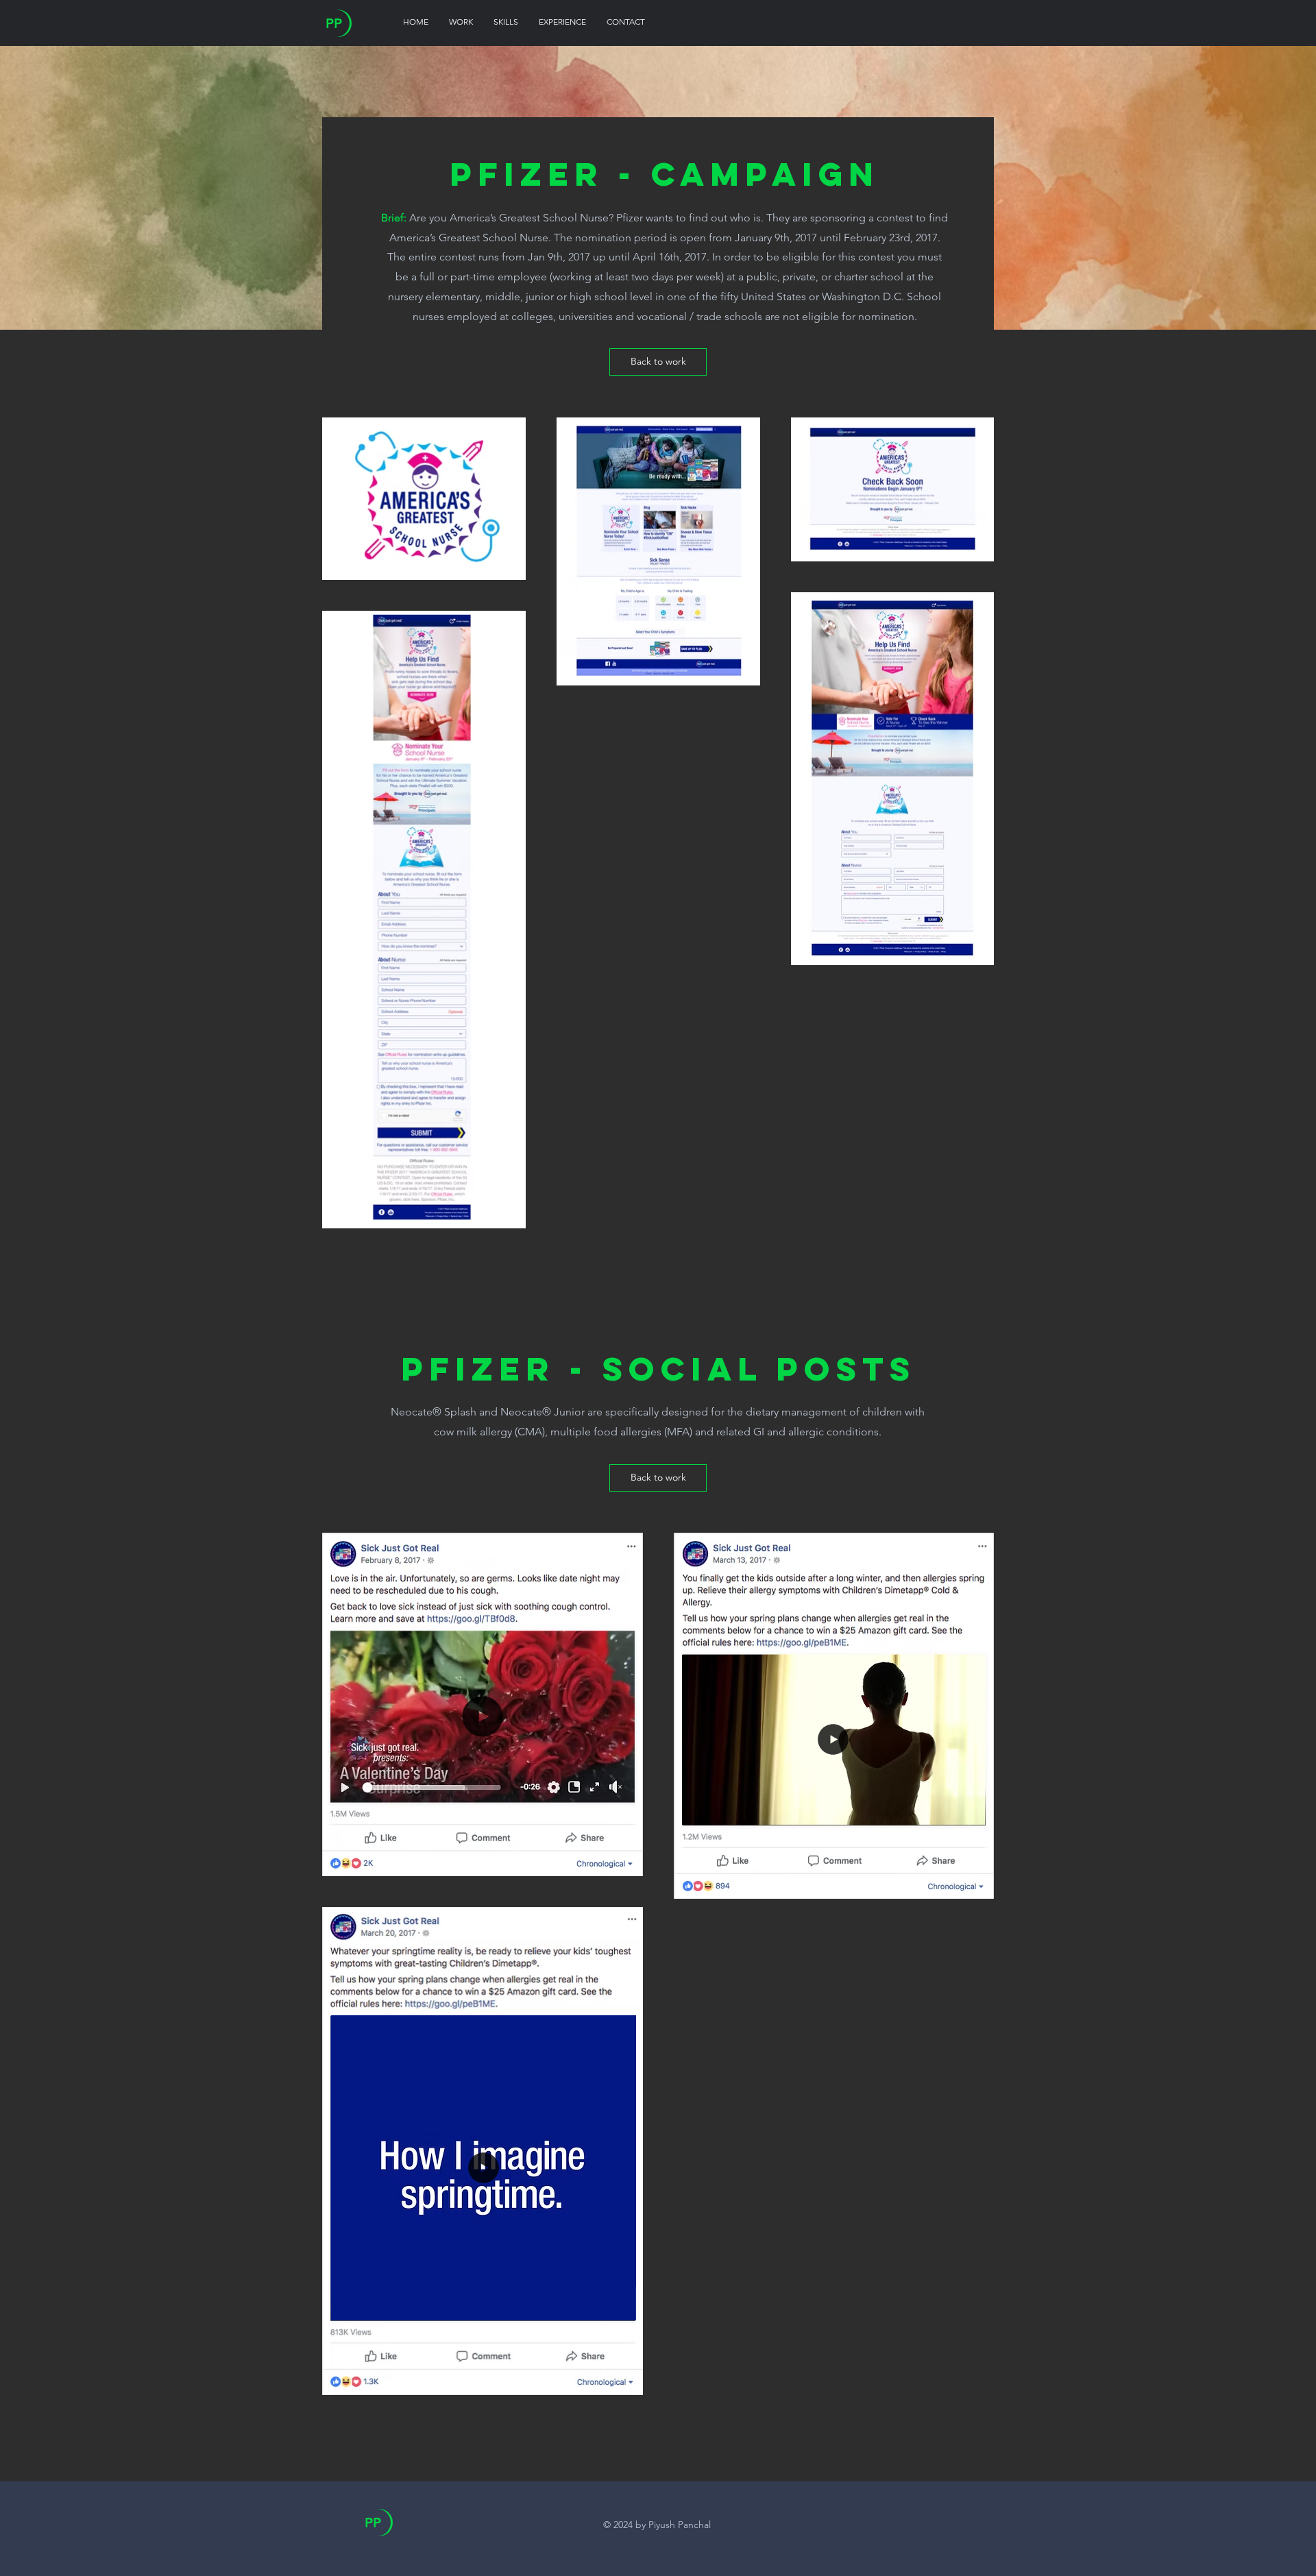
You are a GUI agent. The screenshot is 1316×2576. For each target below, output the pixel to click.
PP (334, 23)
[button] (617, 1786)
